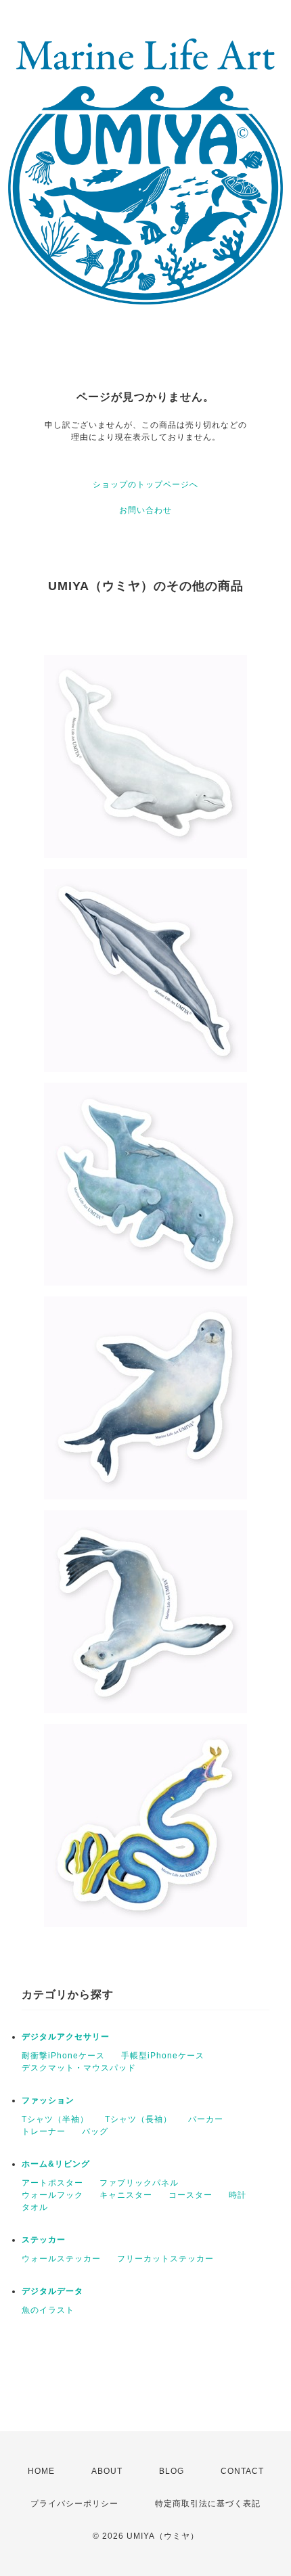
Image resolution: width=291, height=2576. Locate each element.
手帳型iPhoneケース (163, 2056)
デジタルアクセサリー (66, 2037)
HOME (41, 2471)
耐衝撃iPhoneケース (63, 2056)
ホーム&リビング (56, 2164)
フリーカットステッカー (165, 2259)
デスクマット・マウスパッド (79, 2068)
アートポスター (52, 2183)
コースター (191, 2195)
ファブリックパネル (139, 2183)
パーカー (206, 2119)
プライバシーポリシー (74, 2504)
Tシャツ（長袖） (138, 2119)
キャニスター (126, 2195)
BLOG (172, 2471)
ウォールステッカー (61, 2259)
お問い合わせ (145, 510)
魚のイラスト (48, 2310)
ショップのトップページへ (145, 484)
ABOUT (107, 2471)
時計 (238, 2195)
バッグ (95, 2131)
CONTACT (242, 2471)
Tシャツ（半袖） (55, 2119)
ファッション (48, 2100)
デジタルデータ (52, 2291)
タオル (35, 2207)
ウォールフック (52, 2195)
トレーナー (44, 2131)
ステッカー (44, 2240)
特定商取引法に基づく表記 (208, 2504)
